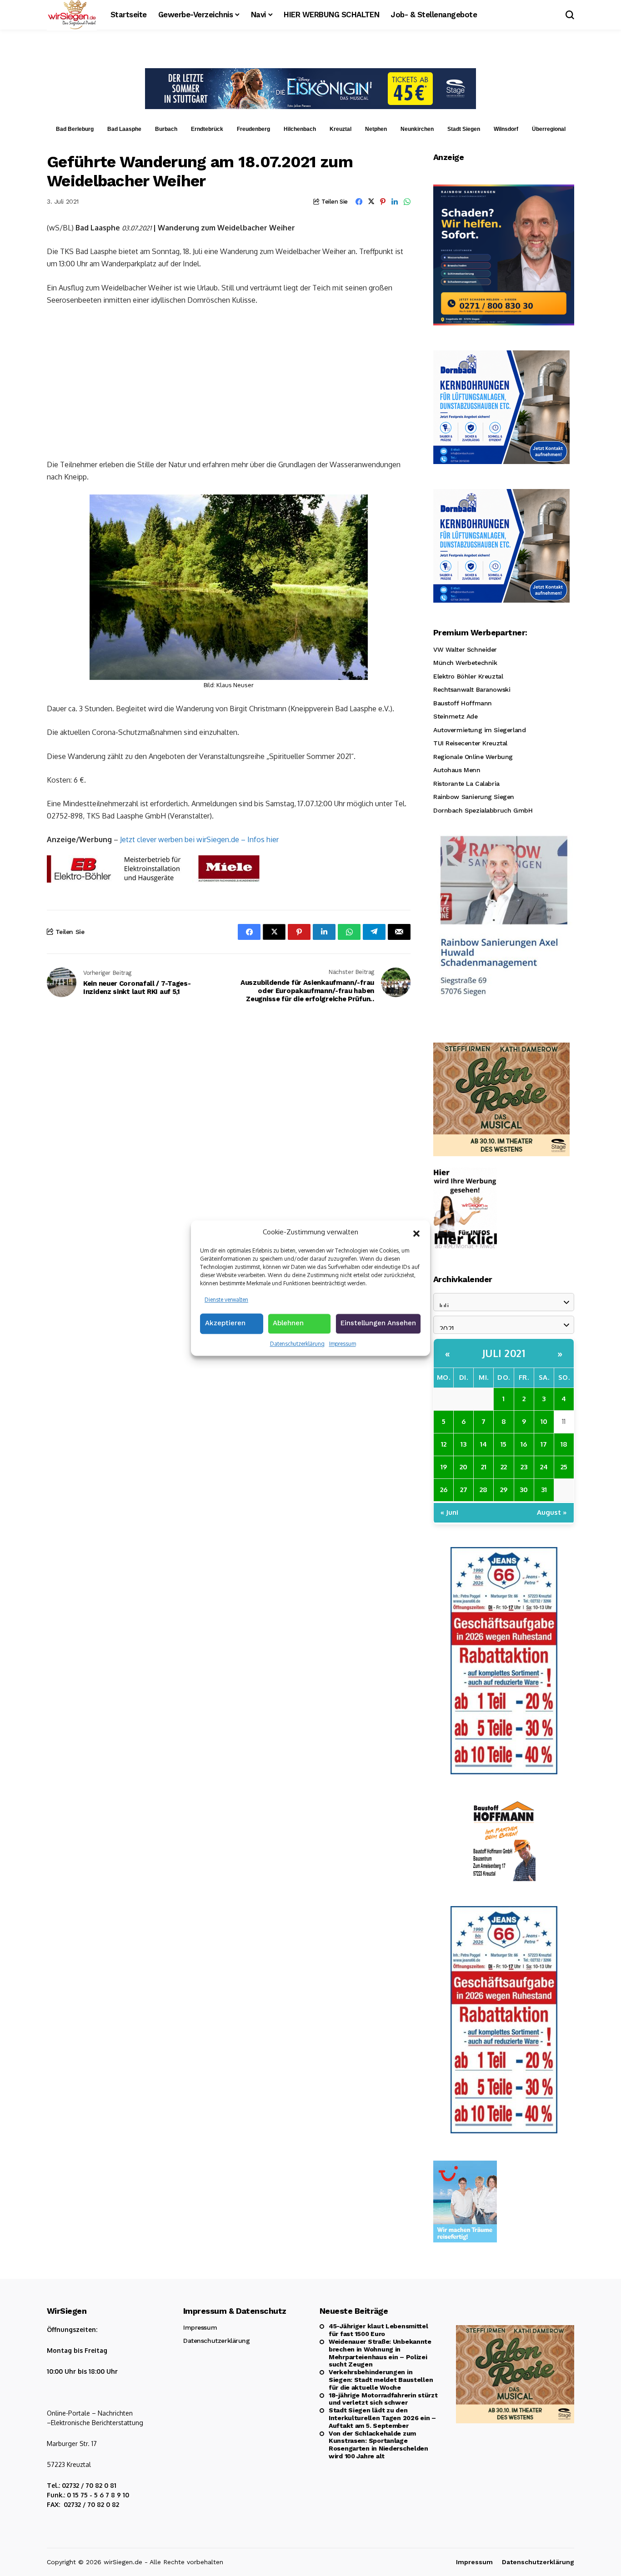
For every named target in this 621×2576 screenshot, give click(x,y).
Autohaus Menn (457, 770)
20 (463, 1467)
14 (483, 1444)
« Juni (449, 1512)
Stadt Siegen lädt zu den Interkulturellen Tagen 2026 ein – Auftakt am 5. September (382, 2418)
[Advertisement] (229, 381)
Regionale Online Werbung (473, 757)
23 (524, 1467)
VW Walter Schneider (465, 649)
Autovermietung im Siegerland (479, 730)
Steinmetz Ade (456, 716)
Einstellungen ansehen (378, 1323)
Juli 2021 (504, 1353)
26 (444, 1490)
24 (544, 1467)
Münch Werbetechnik (465, 663)
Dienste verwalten (226, 1300)
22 (504, 1467)
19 (444, 1467)
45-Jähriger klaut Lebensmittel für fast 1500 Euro (378, 2330)
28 (483, 1490)
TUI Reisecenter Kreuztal (470, 743)
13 (463, 1444)
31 (544, 1490)
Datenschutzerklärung (297, 1344)
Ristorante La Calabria (466, 784)
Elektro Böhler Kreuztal (468, 676)
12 (444, 1444)
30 (524, 1490)
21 (484, 1467)
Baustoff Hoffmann (463, 703)
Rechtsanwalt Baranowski (472, 689)
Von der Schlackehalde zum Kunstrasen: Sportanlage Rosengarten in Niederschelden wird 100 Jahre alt (378, 2445)
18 (564, 1444)
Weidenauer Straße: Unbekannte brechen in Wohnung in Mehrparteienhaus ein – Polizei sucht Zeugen (380, 2353)
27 (464, 1490)
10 (544, 1421)
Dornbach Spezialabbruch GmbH (483, 810)
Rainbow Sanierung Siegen (474, 797)
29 (504, 1490)
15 (503, 1444)
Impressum (343, 1344)
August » (552, 1512)
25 (564, 1467)
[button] (416, 1233)
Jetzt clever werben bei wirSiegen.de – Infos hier (199, 839)
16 (524, 1444)
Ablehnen (288, 1323)
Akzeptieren (225, 1323)
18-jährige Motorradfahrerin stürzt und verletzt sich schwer (383, 2399)
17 (544, 1444)
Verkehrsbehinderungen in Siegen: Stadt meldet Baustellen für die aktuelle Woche (381, 2380)
